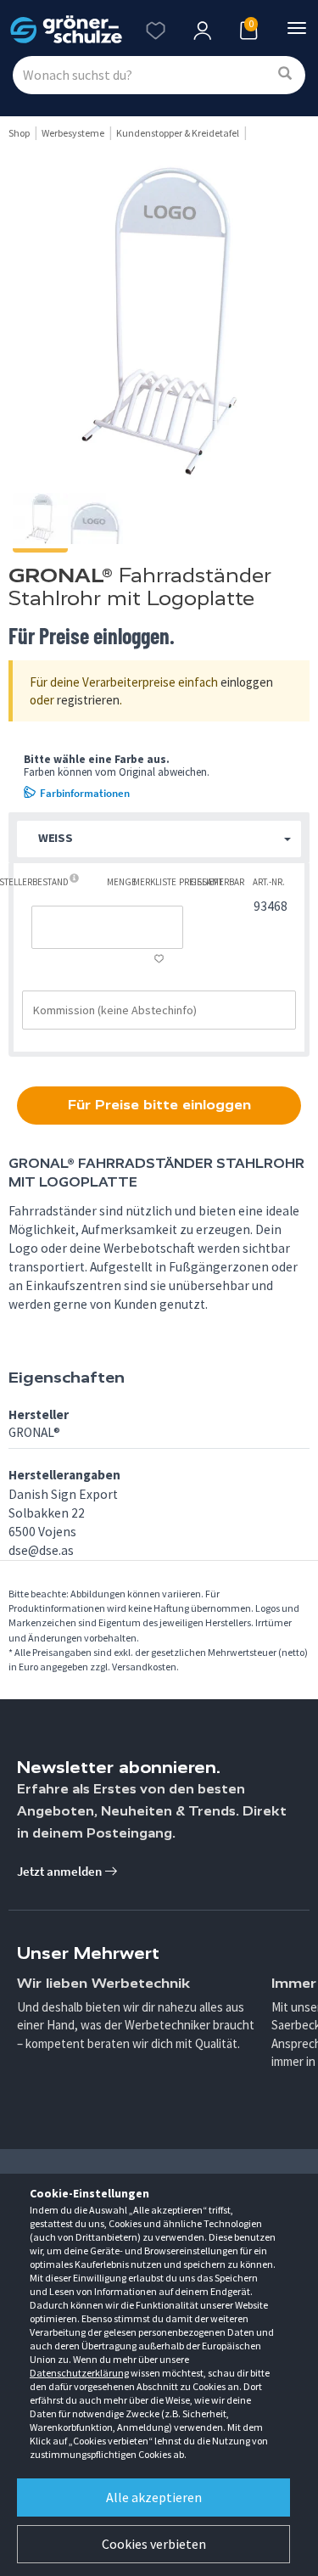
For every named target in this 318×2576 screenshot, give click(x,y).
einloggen (247, 682)
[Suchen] (285, 74)
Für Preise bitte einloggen (159, 1105)
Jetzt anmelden (61, 1871)
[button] (159, 839)
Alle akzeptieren (154, 2497)
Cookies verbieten (154, 2544)
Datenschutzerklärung (79, 2373)
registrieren (88, 700)
